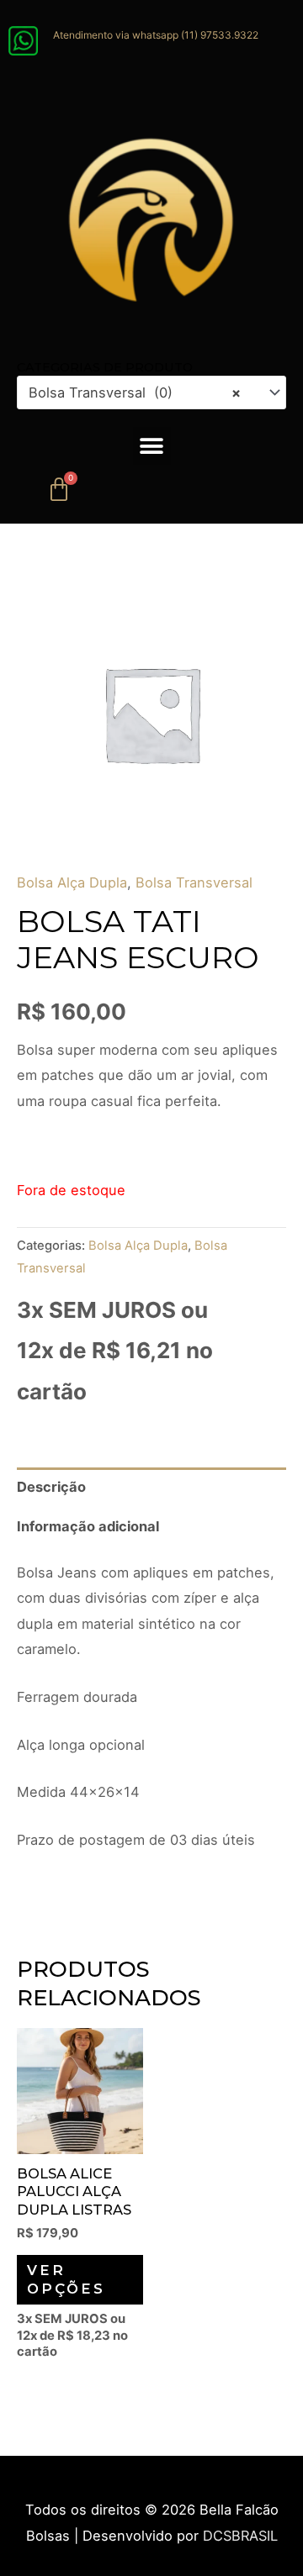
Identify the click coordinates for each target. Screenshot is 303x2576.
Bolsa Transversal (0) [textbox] (135, 392)
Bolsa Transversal (194, 882)
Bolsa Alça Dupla (72, 882)
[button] (152, 446)
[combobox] (151, 393)
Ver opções (66, 2279)
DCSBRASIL (240, 2536)
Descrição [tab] (51, 1487)
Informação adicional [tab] (88, 1526)
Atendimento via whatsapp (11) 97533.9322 (156, 35)
